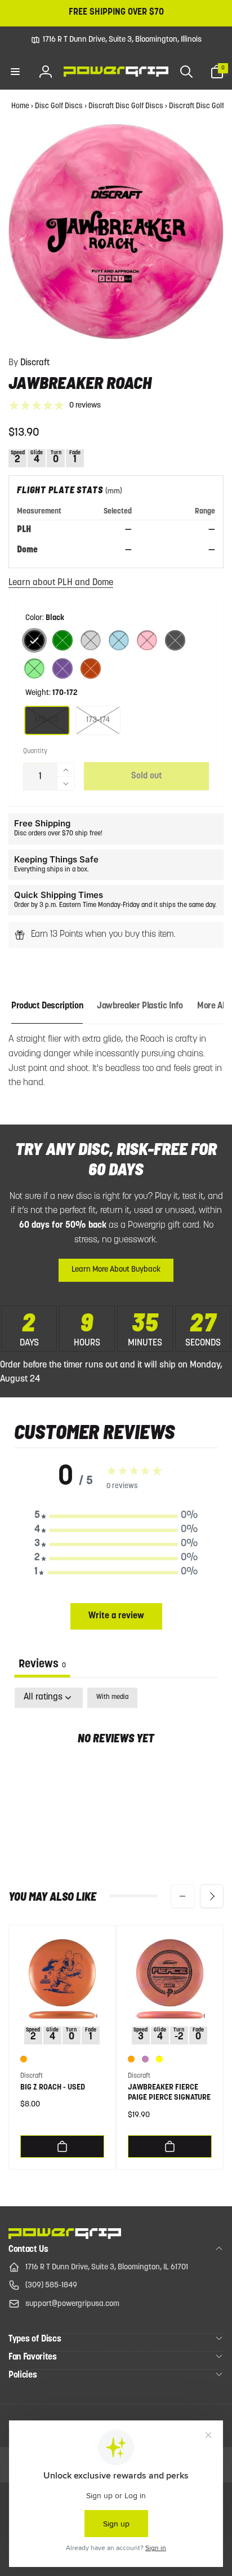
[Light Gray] (91, 640)
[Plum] (145, 2059)
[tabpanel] (116, 1774)
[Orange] (24, 2059)
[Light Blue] (119, 640)
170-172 (47, 720)
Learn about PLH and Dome (61, 583)
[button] (15, 72)
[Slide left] (182, 1896)
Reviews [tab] (42, 1665)
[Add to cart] (62, 2146)
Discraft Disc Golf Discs (126, 106)
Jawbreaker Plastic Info (140, 1006)
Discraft (29, 363)
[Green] (63, 640)
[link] (116, 40)
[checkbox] (112, 1698)
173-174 (98, 720)
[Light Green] (34, 669)
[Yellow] (159, 2059)
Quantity (35, 751)
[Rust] (91, 669)
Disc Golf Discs (59, 106)
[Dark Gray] (175, 640)
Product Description (47, 1006)
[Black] (34, 640)
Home (20, 106)
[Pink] (147, 640)
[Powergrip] (65, 2237)
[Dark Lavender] (63, 669)
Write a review (116, 1616)
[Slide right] (212, 1896)
